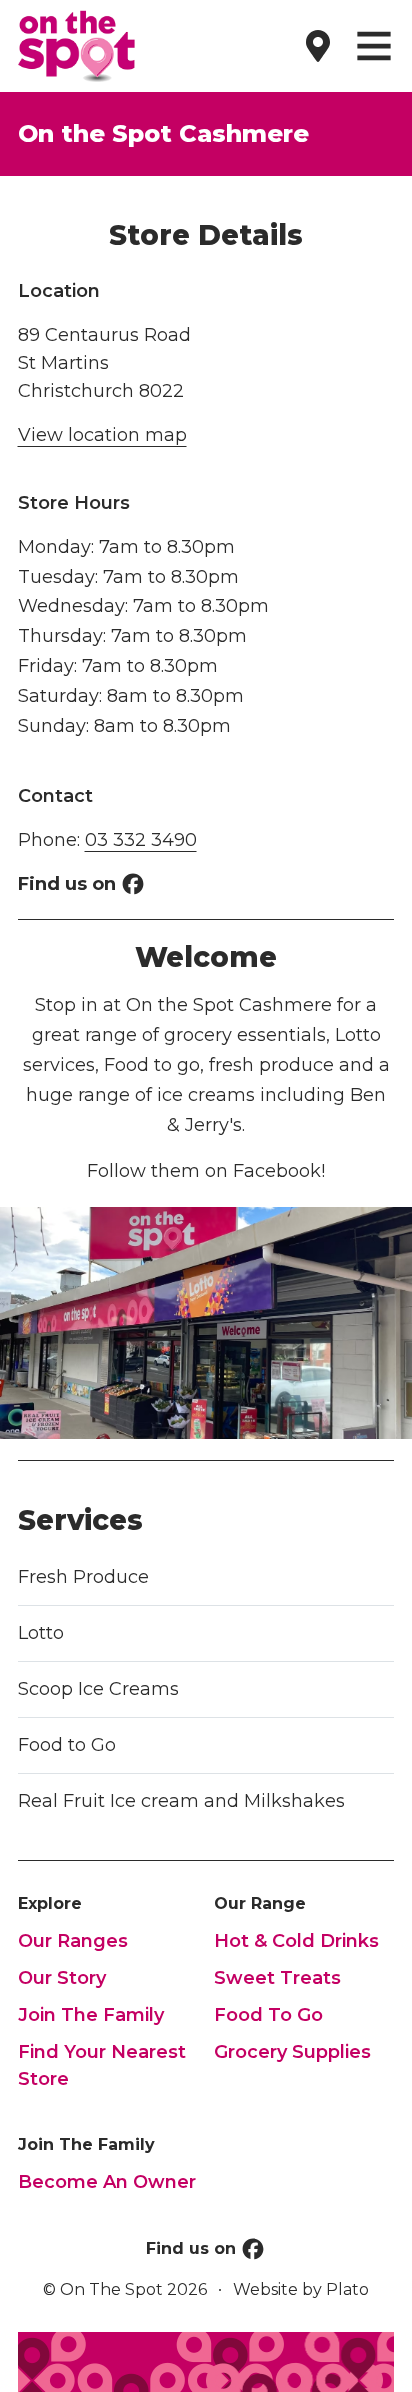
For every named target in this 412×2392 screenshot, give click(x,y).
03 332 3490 (141, 840)
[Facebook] (133, 884)
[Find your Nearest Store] (318, 46)
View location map (102, 435)
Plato (347, 2289)
